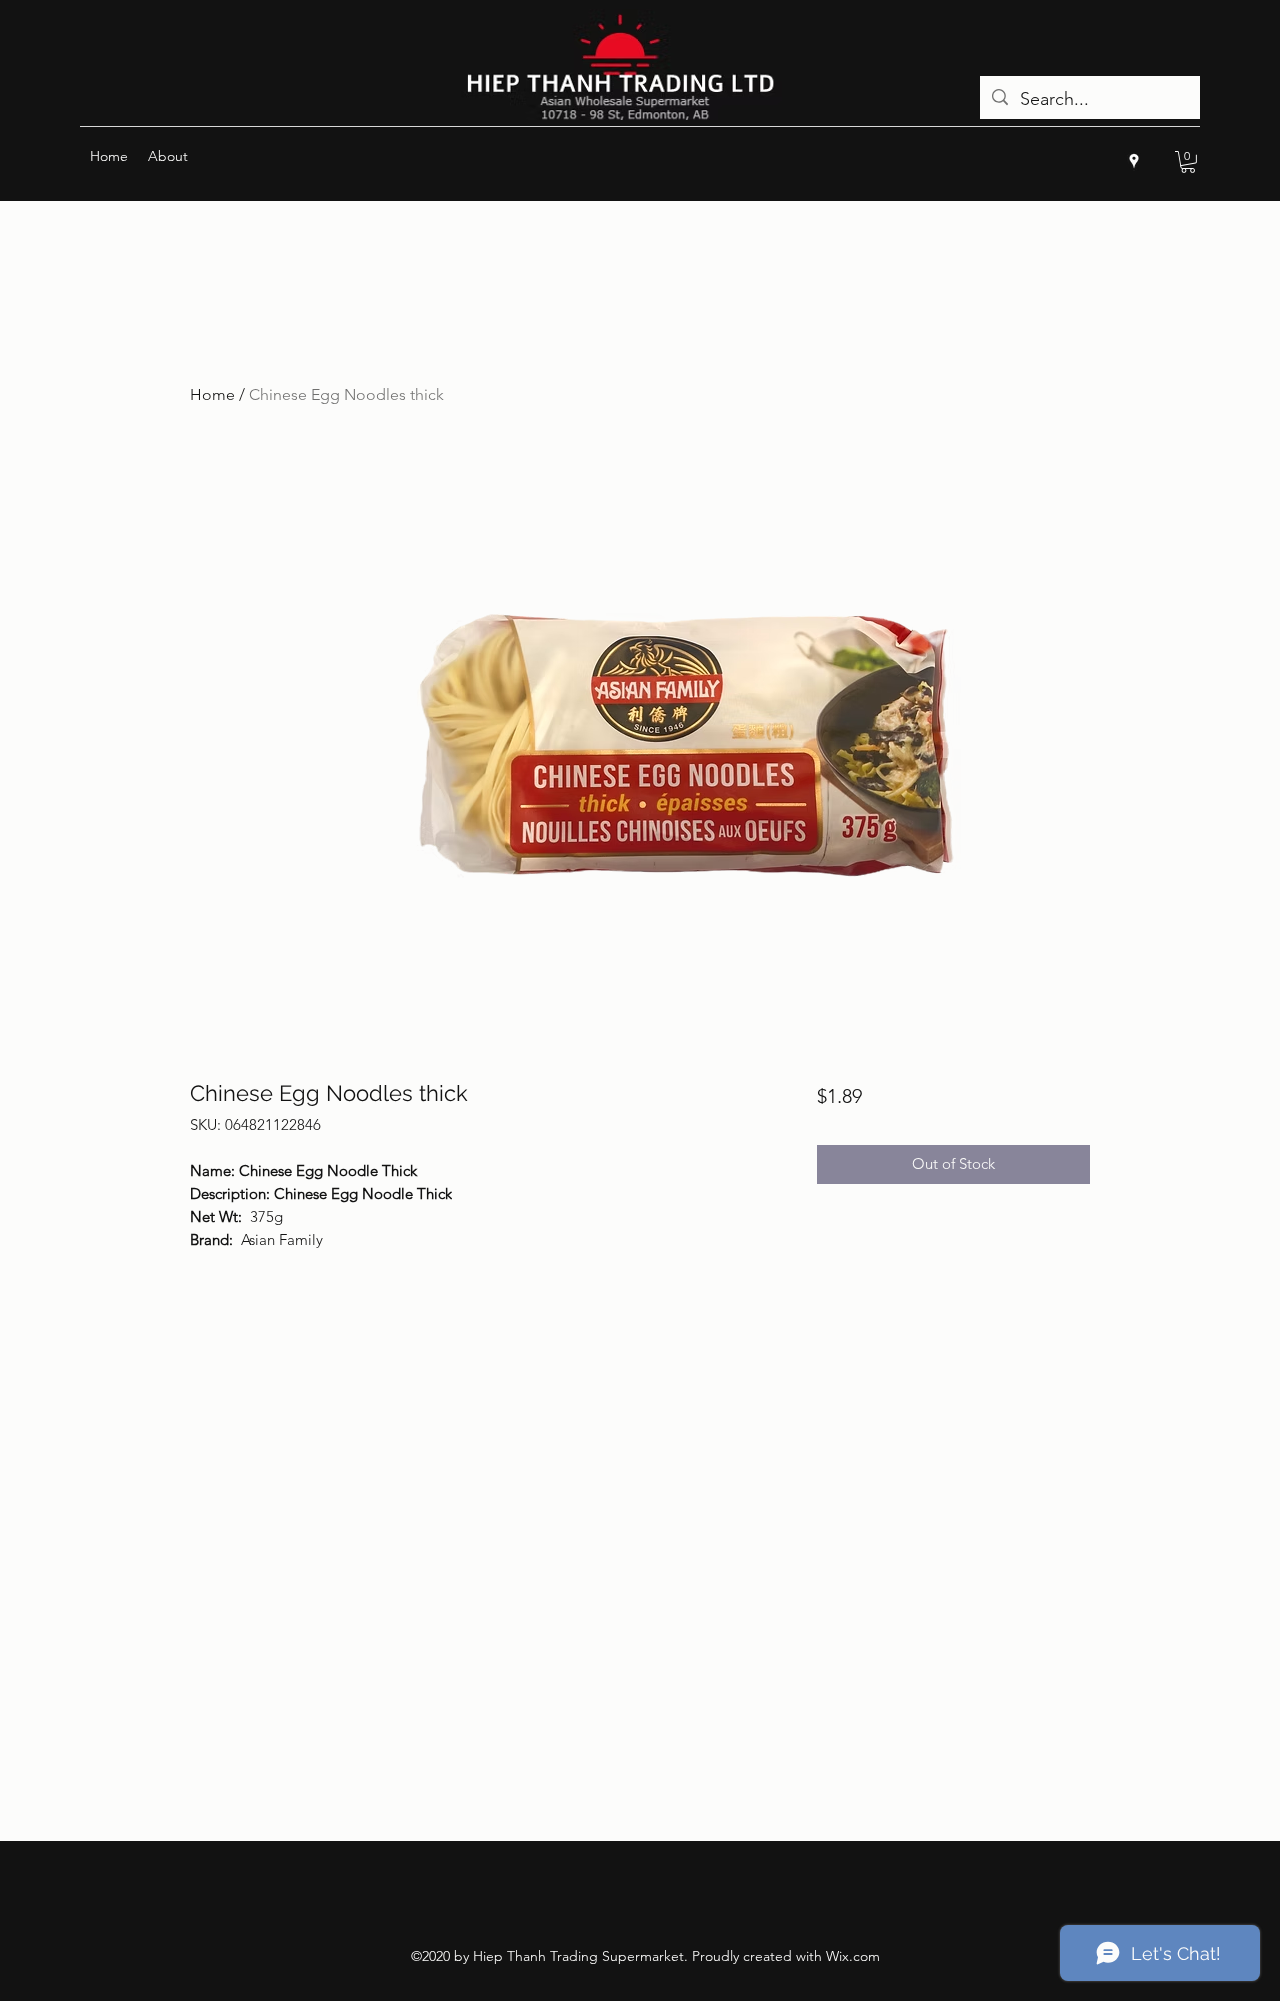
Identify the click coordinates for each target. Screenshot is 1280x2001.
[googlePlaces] (1134, 161)
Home (212, 394)
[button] (1188, 162)
